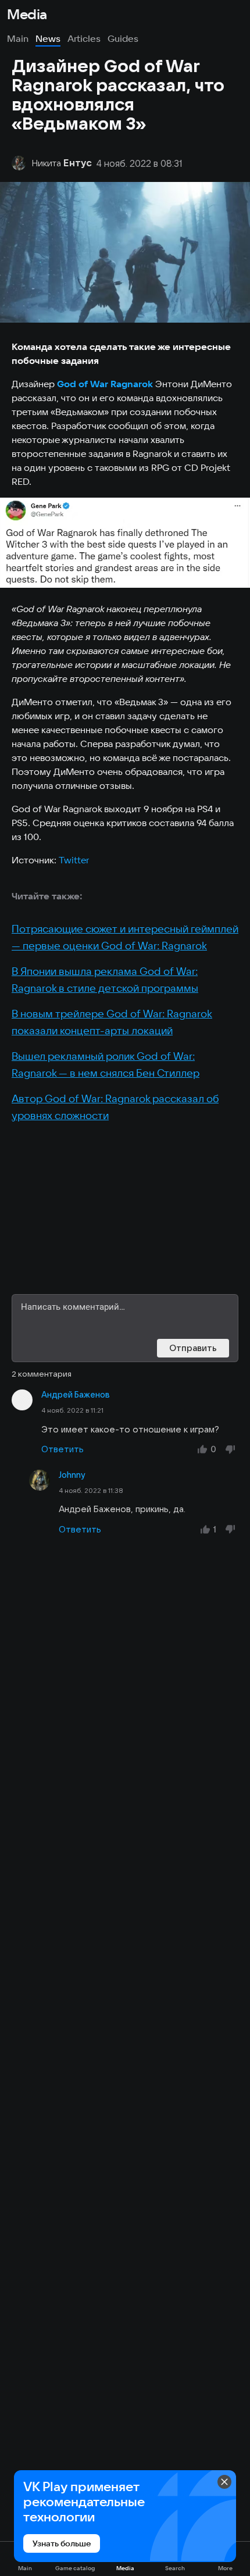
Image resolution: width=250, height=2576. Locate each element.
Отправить (193, 1348)
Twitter (74, 860)
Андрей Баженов (76, 1395)
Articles (84, 38)
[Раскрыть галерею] (125, 543)
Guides (123, 38)
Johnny (72, 1475)
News (48, 38)
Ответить (63, 1449)
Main (18, 38)
